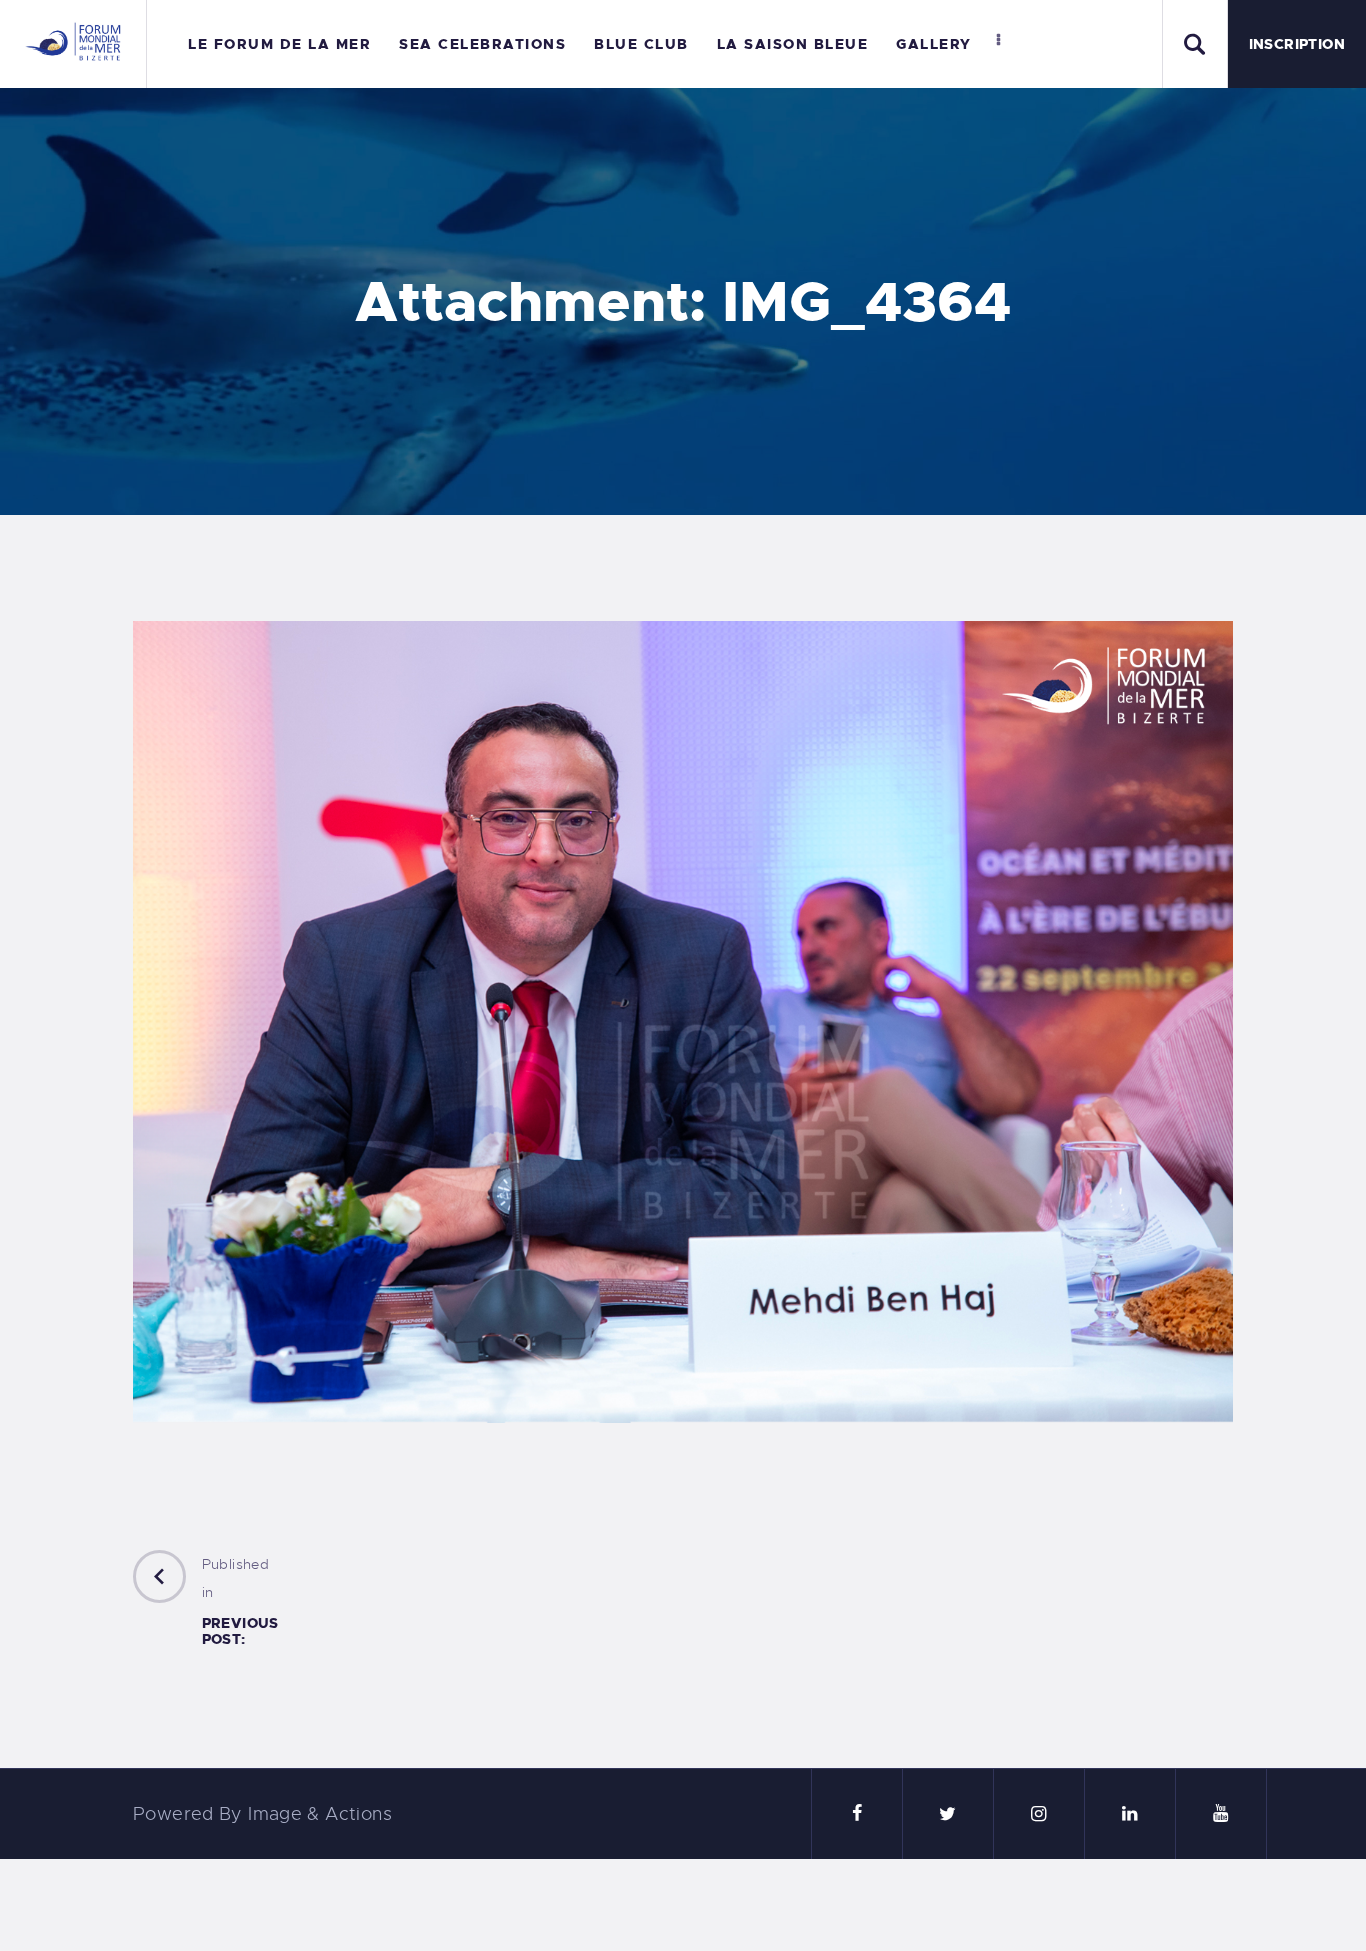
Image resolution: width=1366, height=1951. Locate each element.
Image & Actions (320, 1814)
